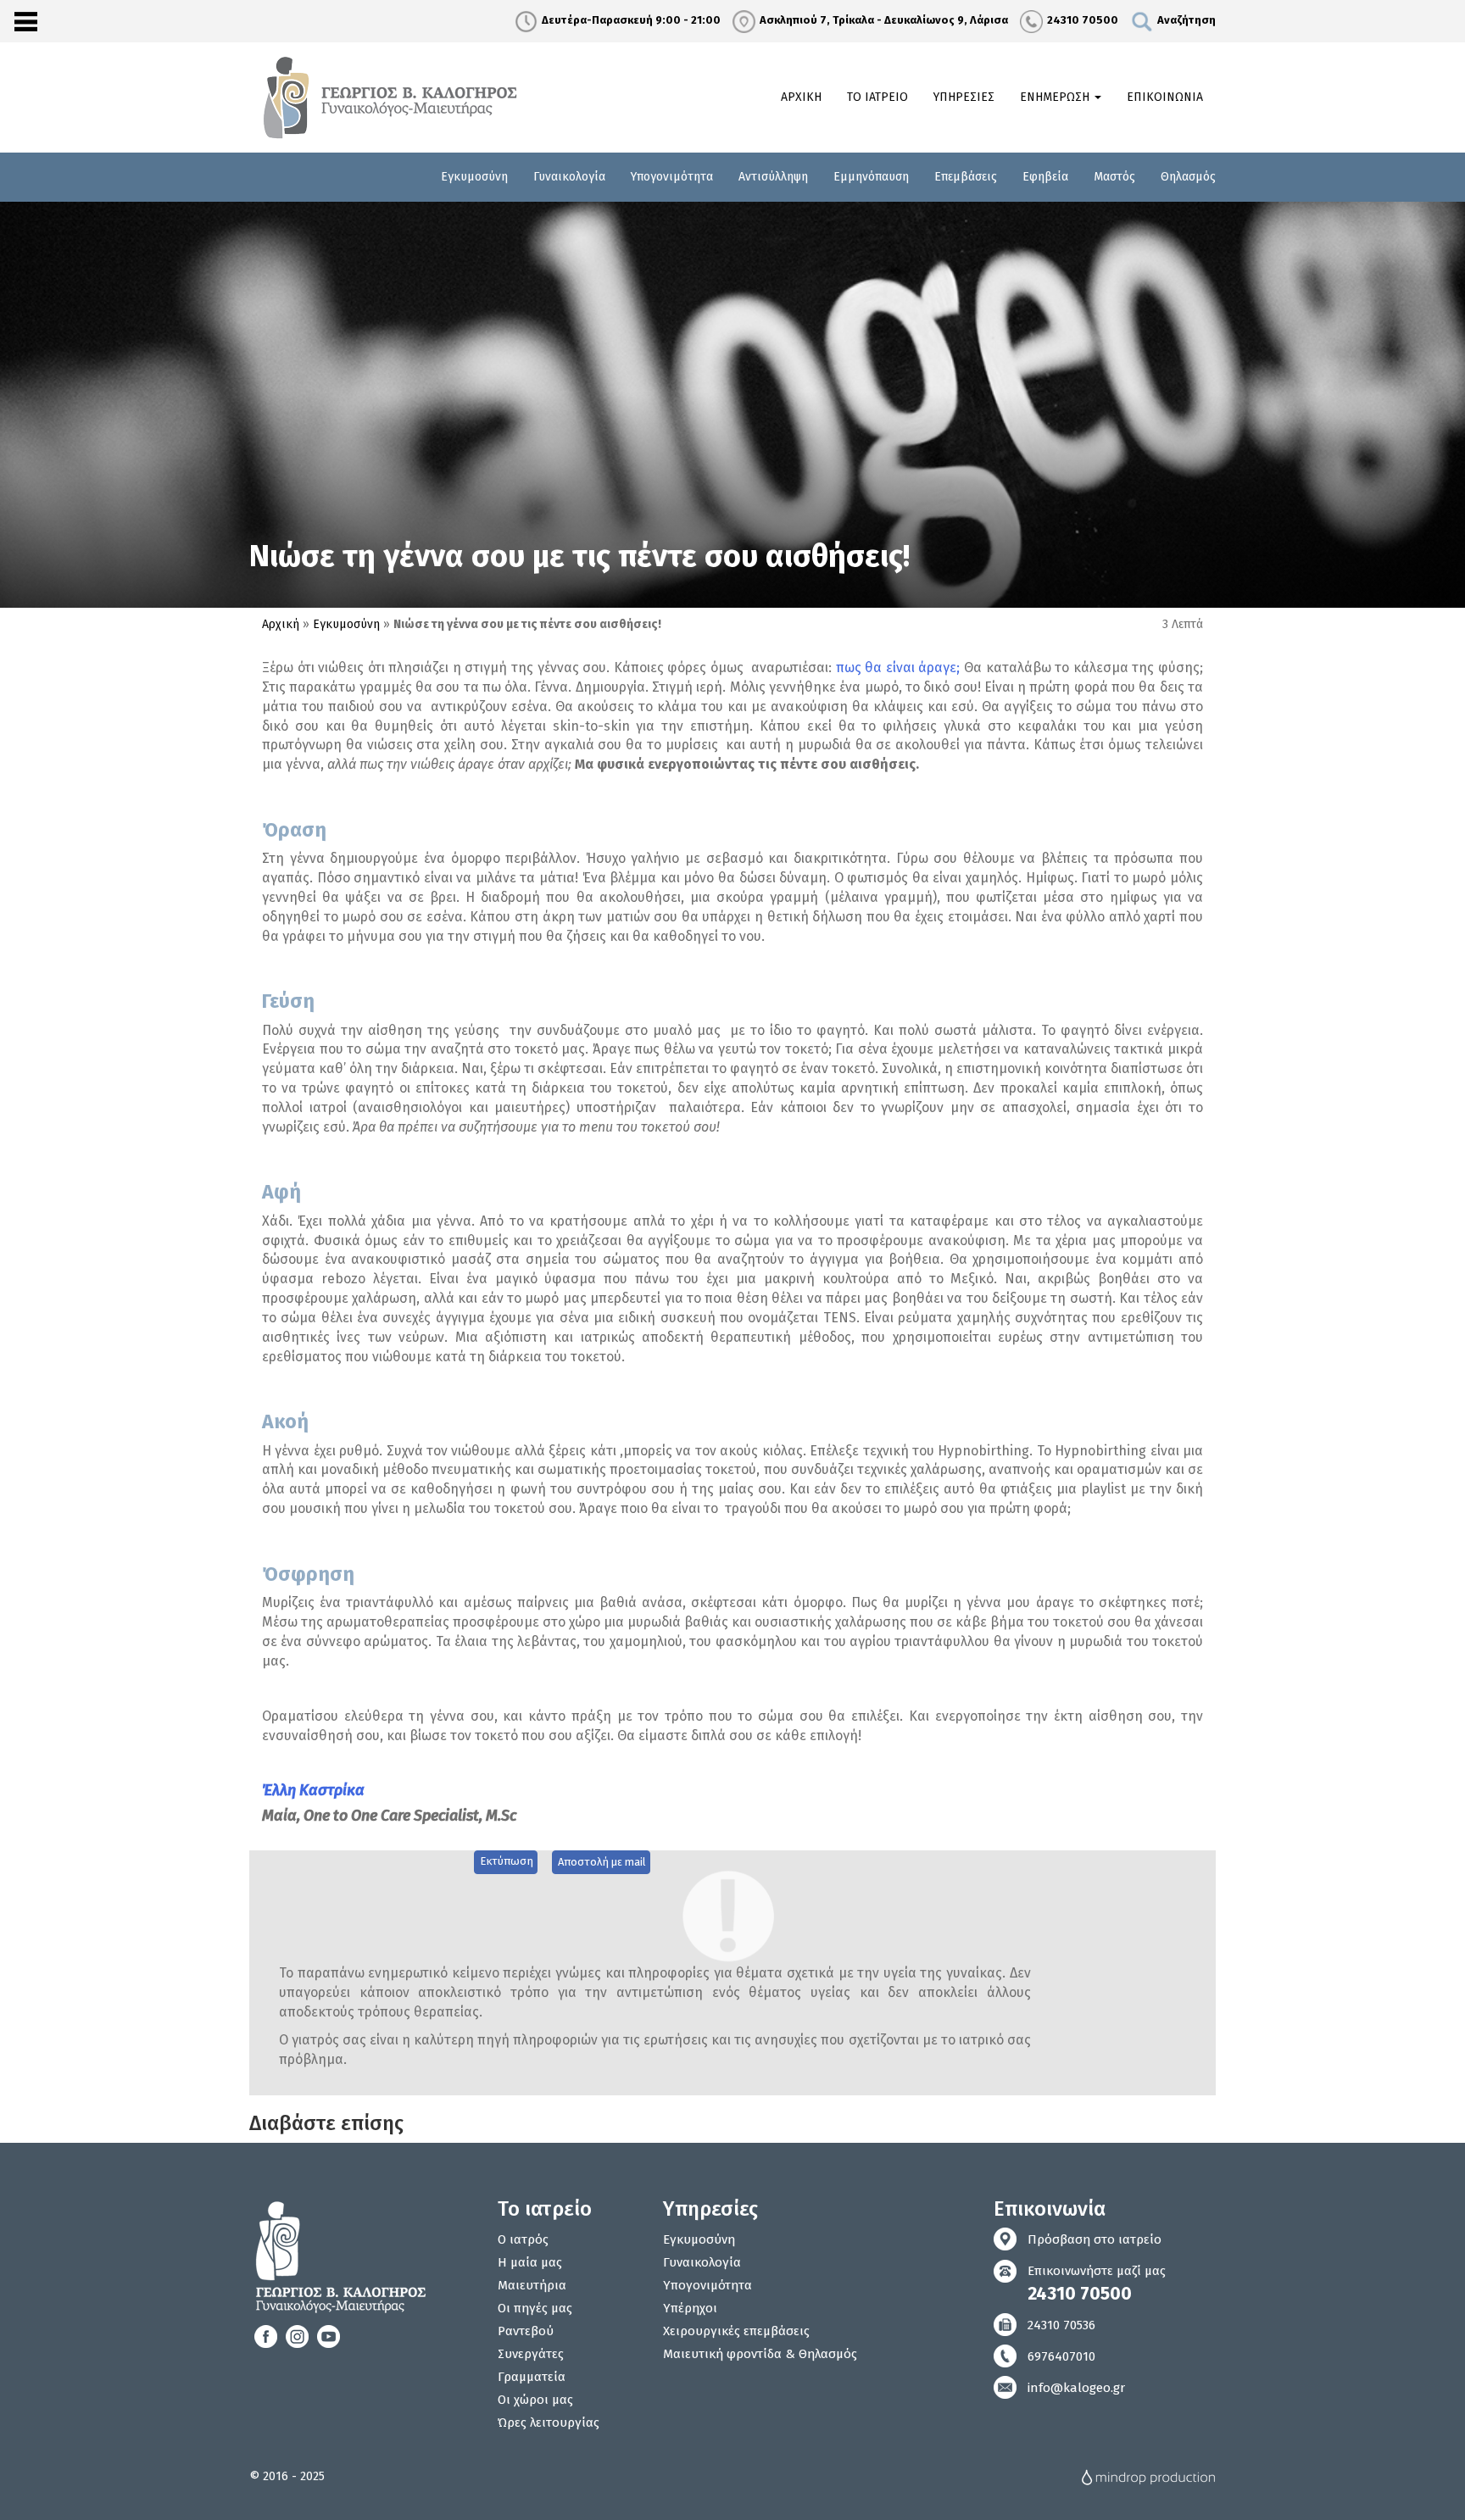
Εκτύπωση (507, 1861)
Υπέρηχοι (690, 2308)
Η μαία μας (530, 2262)
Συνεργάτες (531, 2354)
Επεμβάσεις (966, 177)
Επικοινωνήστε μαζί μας (1097, 2284)
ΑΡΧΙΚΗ (801, 97)
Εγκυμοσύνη (474, 177)
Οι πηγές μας (535, 2308)
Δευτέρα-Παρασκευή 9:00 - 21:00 (631, 20)
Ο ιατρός (523, 2239)
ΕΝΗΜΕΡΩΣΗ (1056, 97)
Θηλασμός (1188, 177)
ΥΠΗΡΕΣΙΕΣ (964, 97)
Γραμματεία (532, 2377)
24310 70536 (1061, 2325)
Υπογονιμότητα (672, 177)
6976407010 (1061, 2356)
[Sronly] (25, 21)
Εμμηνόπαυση (871, 177)
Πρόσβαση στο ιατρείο (1095, 2239)
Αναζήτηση (1186, 20)
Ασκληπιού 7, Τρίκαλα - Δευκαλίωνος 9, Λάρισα (884, 20)
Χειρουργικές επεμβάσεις (736, 2331)
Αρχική (281, 624)
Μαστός (1114, 177)
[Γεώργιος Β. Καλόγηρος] (393, 97)
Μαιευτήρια (532, 2285)
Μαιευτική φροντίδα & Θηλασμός (760, 2354)
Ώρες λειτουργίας (549, 2423)
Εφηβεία (1045, 177)
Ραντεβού (526, 2331)
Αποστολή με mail (602, 1862)
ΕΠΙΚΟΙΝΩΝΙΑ (1165, 97)
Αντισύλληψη (773, 177)
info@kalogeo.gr (1076, 2388)
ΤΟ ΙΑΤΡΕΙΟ (877, 97)
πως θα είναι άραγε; (898, 668)
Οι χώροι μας (535, 2400)
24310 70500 (1083, 20)
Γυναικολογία (569, 177)
